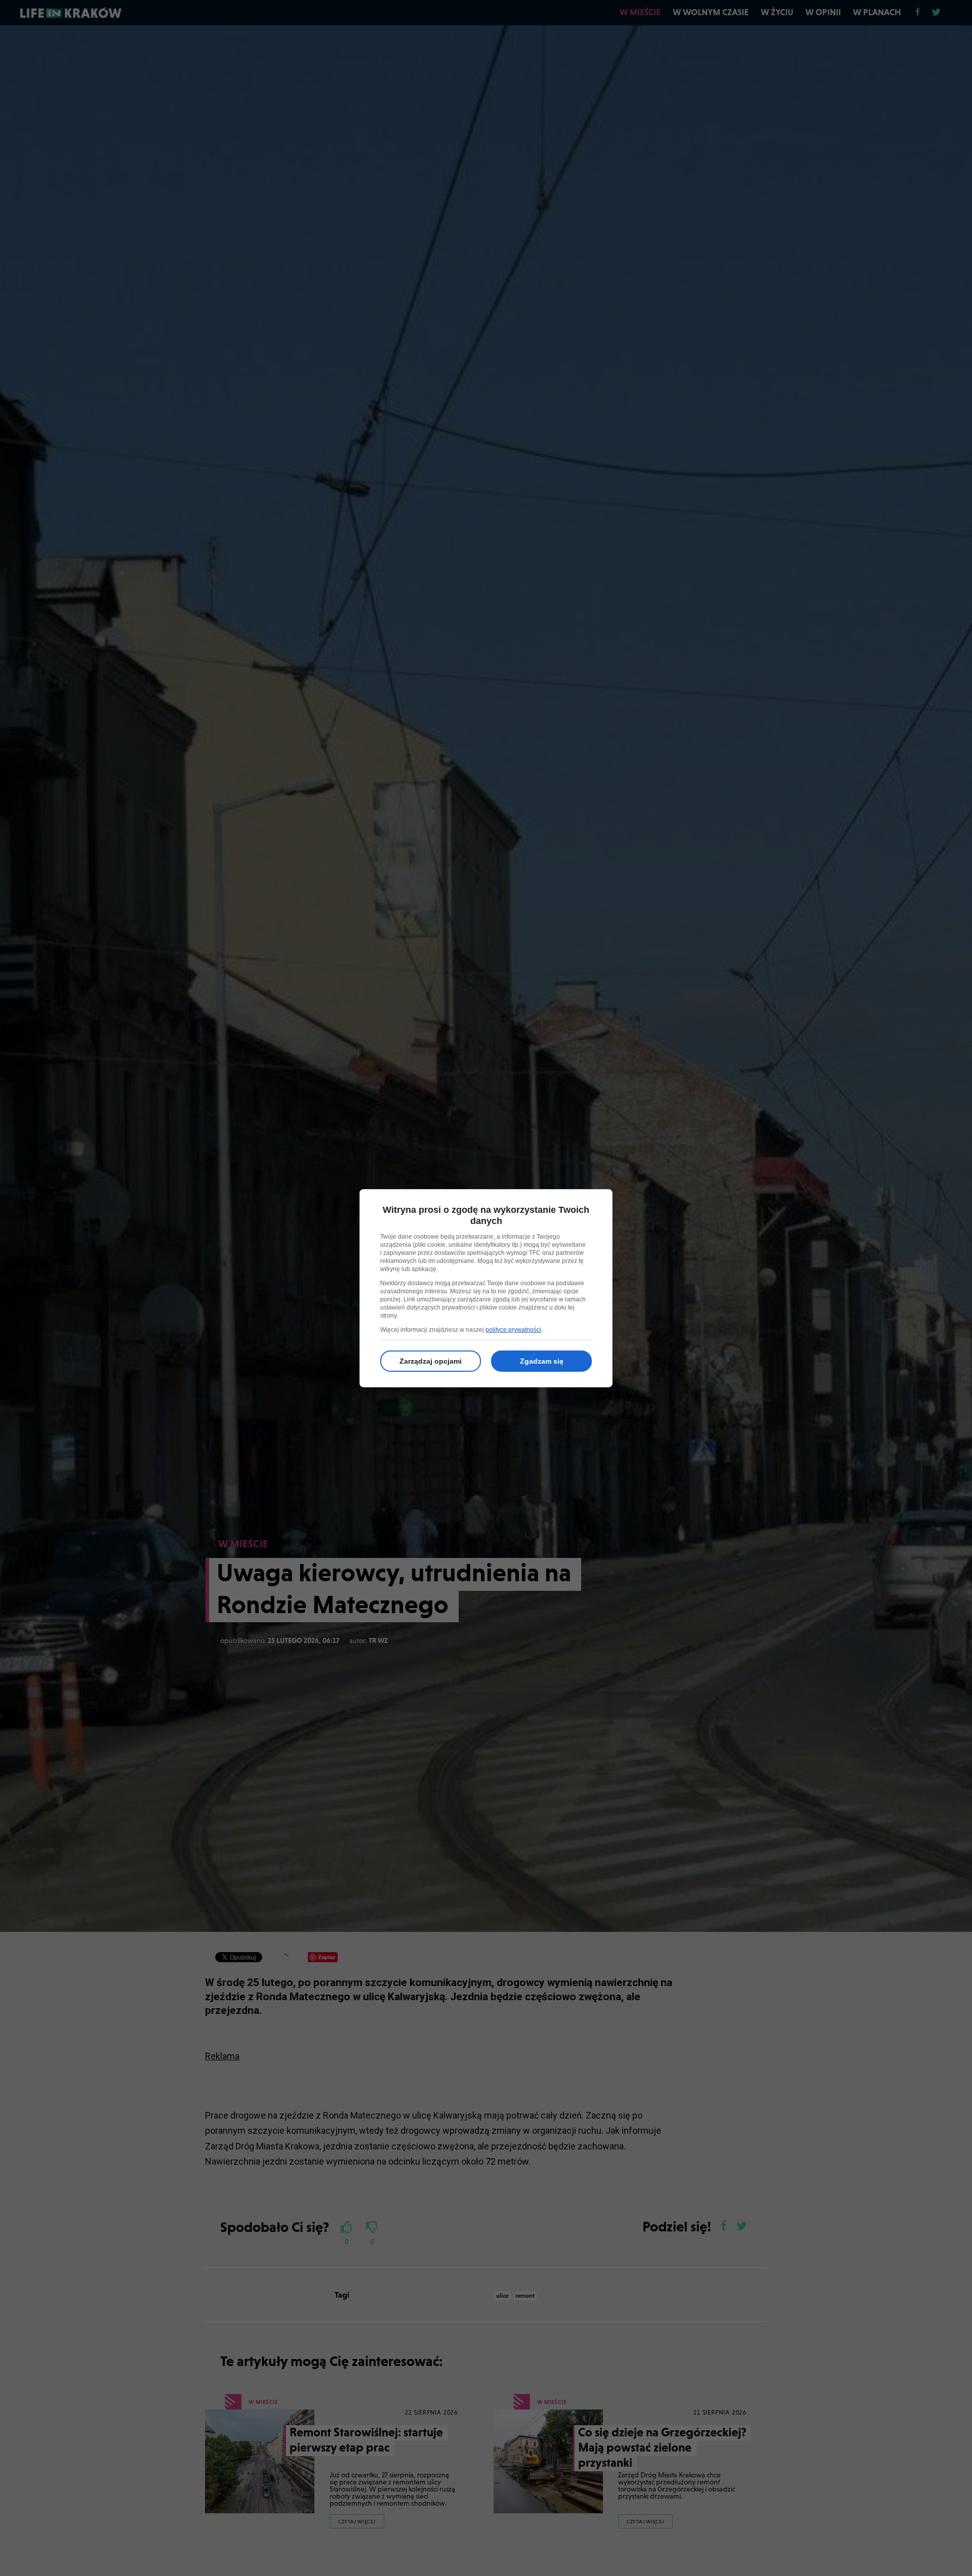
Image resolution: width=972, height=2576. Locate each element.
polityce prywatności (513, 1330)
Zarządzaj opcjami (431, 1361)
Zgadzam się (542, 1361)
